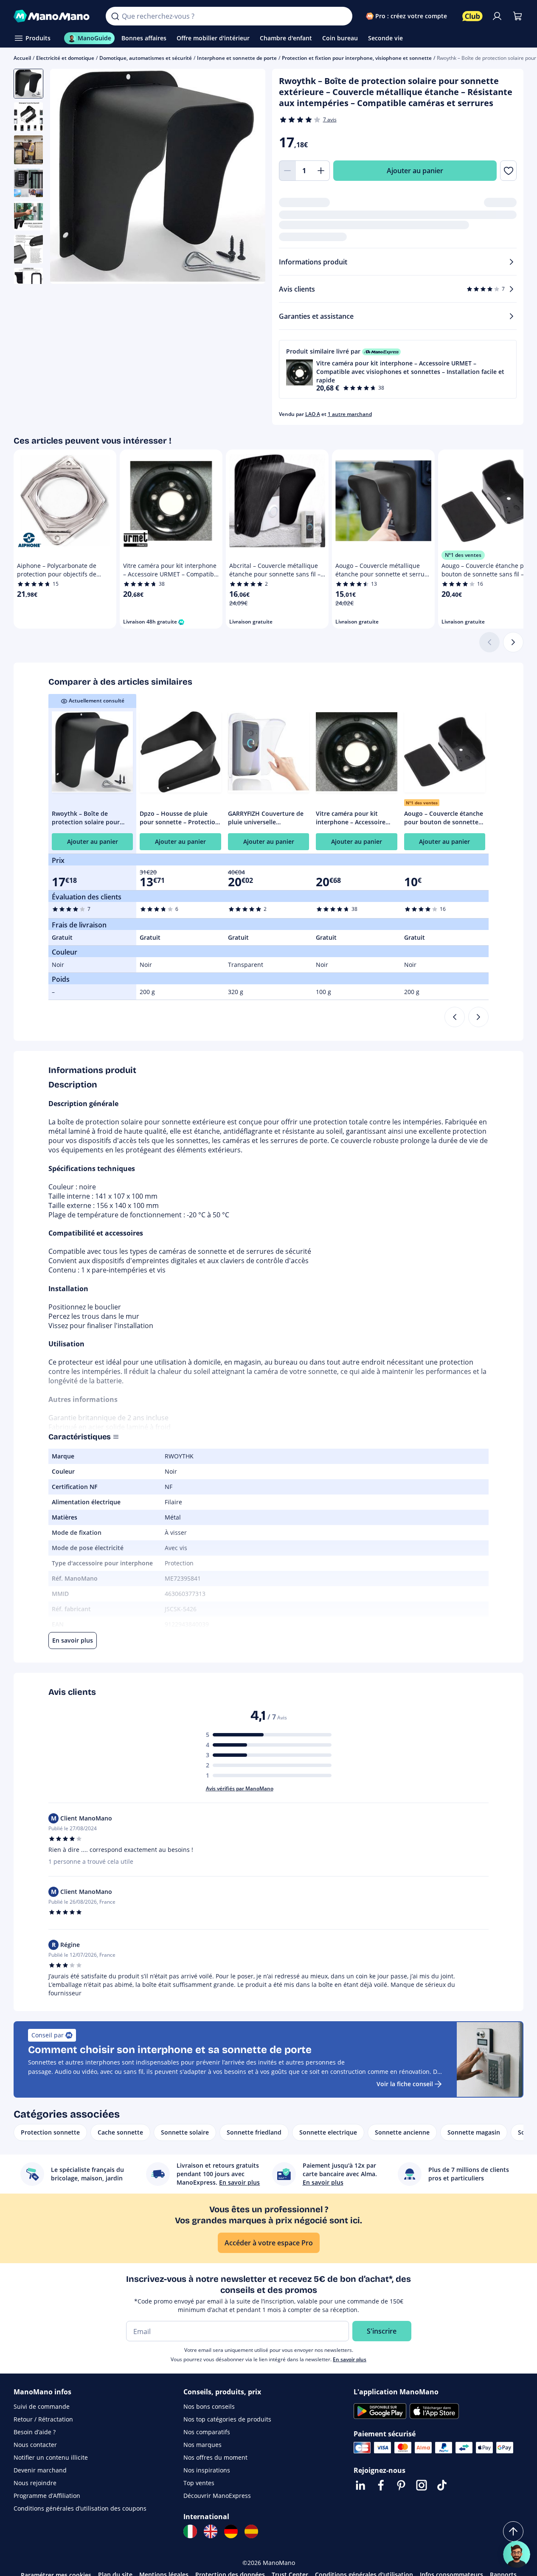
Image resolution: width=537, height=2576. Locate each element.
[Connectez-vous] (497, 16)
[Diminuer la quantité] (287, 171)
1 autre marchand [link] (350, 414)
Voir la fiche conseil (405, 2084)
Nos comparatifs (207, 2432)
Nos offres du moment (215, 2457)
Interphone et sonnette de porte (237, 58)
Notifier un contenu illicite (51, 2457)
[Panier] (517, 16)
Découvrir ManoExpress (217, 2496)
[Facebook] (381, 2485)
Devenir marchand (40, 2470)
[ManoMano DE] (231, 2531)
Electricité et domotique (65, 58)
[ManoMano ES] (251, 2531)
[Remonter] (513, 2531)
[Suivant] (513, 642)
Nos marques (202, 2445)
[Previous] (455, 1017)
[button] (398, 369)
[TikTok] (442, 2485)
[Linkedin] (360, 2485)
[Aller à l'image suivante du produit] (248, 177)
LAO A (313, 414)
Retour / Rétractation (43, 2419)
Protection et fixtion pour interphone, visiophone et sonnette (357, 58)
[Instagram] (422, 2485)
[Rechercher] (115, 16)
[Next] (478, 1017)
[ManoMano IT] (190, 2531)
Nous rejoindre (35, 2483)
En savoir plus (350, 2359)
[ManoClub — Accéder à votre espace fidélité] (472, 16)
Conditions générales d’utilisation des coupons (80, 2508)
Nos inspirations (207, 2470)
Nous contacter (35, 2445)
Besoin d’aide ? (35, 2432)
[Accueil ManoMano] (53, 16)
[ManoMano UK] (211, 2531)
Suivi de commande (42, 2406)
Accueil (22, 58)
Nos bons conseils (209, 2406)
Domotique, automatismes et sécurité (146, 58)
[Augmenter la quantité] (321, 171)
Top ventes (199, 2483)
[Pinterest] (401, 2485)
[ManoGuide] (517, 2554)
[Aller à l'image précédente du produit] (67, 177)
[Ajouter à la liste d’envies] (508, 171)
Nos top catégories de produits (227, 2419)
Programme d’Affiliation (47, 2496)
